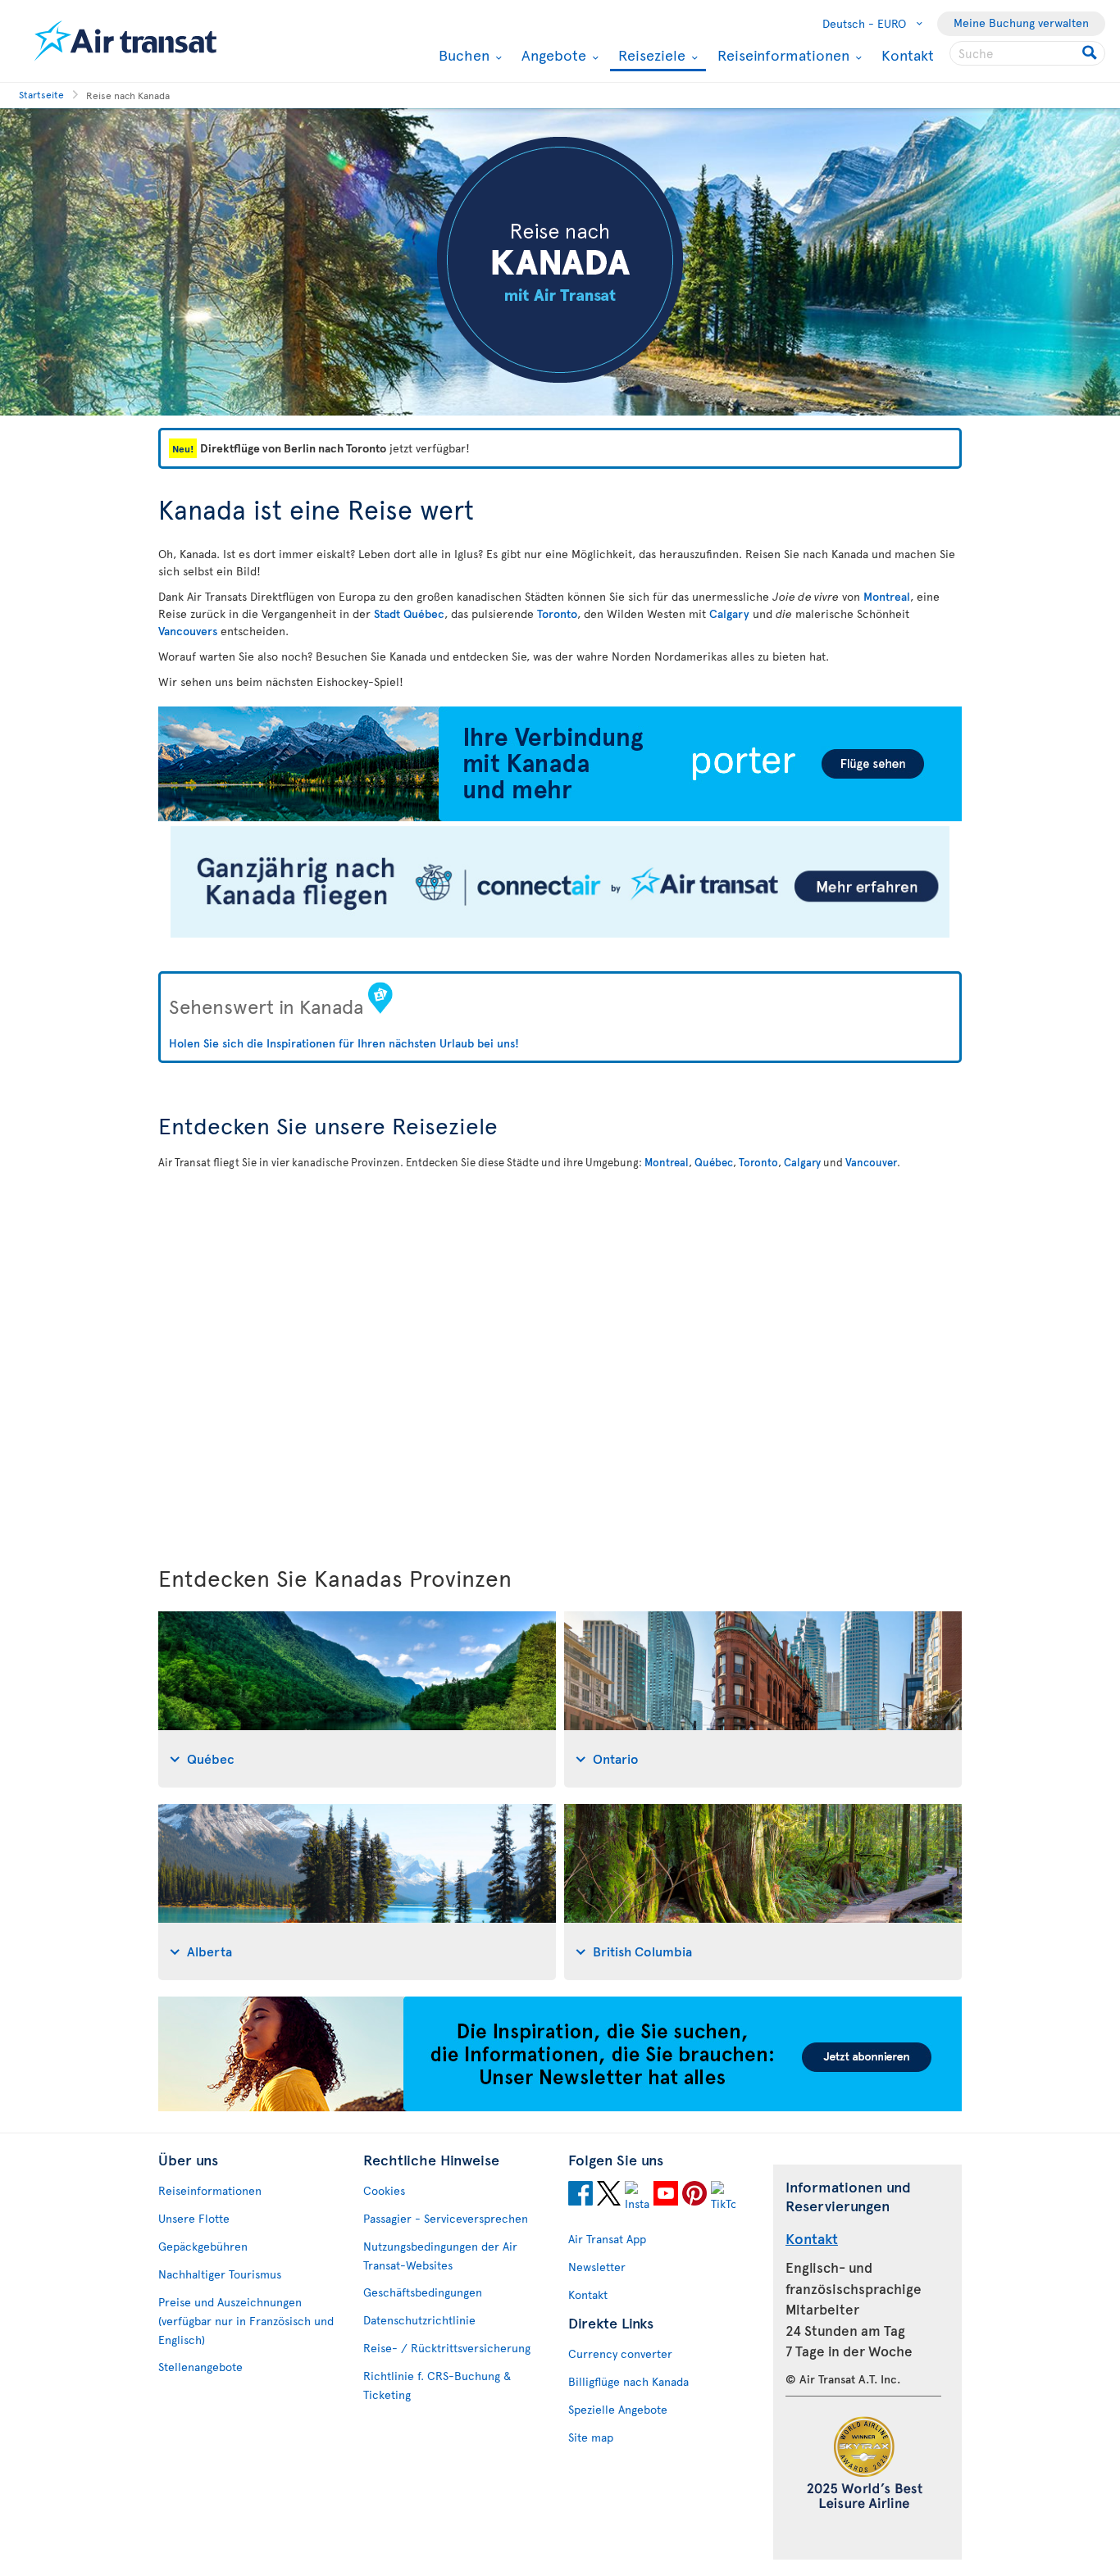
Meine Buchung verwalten (1021, 23)
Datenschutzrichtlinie (419, 2320)
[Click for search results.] (1091, 53)
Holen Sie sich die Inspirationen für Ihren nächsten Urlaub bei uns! (344, 1043)
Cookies (384, 2190)
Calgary (729, 613)
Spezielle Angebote (618, 2409)
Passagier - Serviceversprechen (446, 2218)
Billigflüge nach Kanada (628, 2381)
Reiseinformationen (781, 55)
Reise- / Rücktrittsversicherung (447, 2348)
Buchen (462, 55)
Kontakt (908, 55)
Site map (591, 2437)
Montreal (887, 596)
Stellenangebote (200, 2367)
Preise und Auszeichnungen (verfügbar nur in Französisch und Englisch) (246, 2321)
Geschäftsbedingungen (423, 2292)
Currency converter (620, 2353)
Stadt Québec (409, 613)
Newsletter (597, 2267)
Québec (714, 1162)
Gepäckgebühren (203, 2246)
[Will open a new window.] (580, 2196)
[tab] (357, 1699)
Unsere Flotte (194, 2218)
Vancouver (871, 1162)
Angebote (552, 55)
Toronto (557, 613)
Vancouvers (188, 631)
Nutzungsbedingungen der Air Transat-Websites (440, 2256)
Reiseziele (650, 56)
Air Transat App (607, 2239)
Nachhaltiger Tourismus (220, 2274)
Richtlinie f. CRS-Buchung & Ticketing (437, 2385)
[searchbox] (1027, 53)
